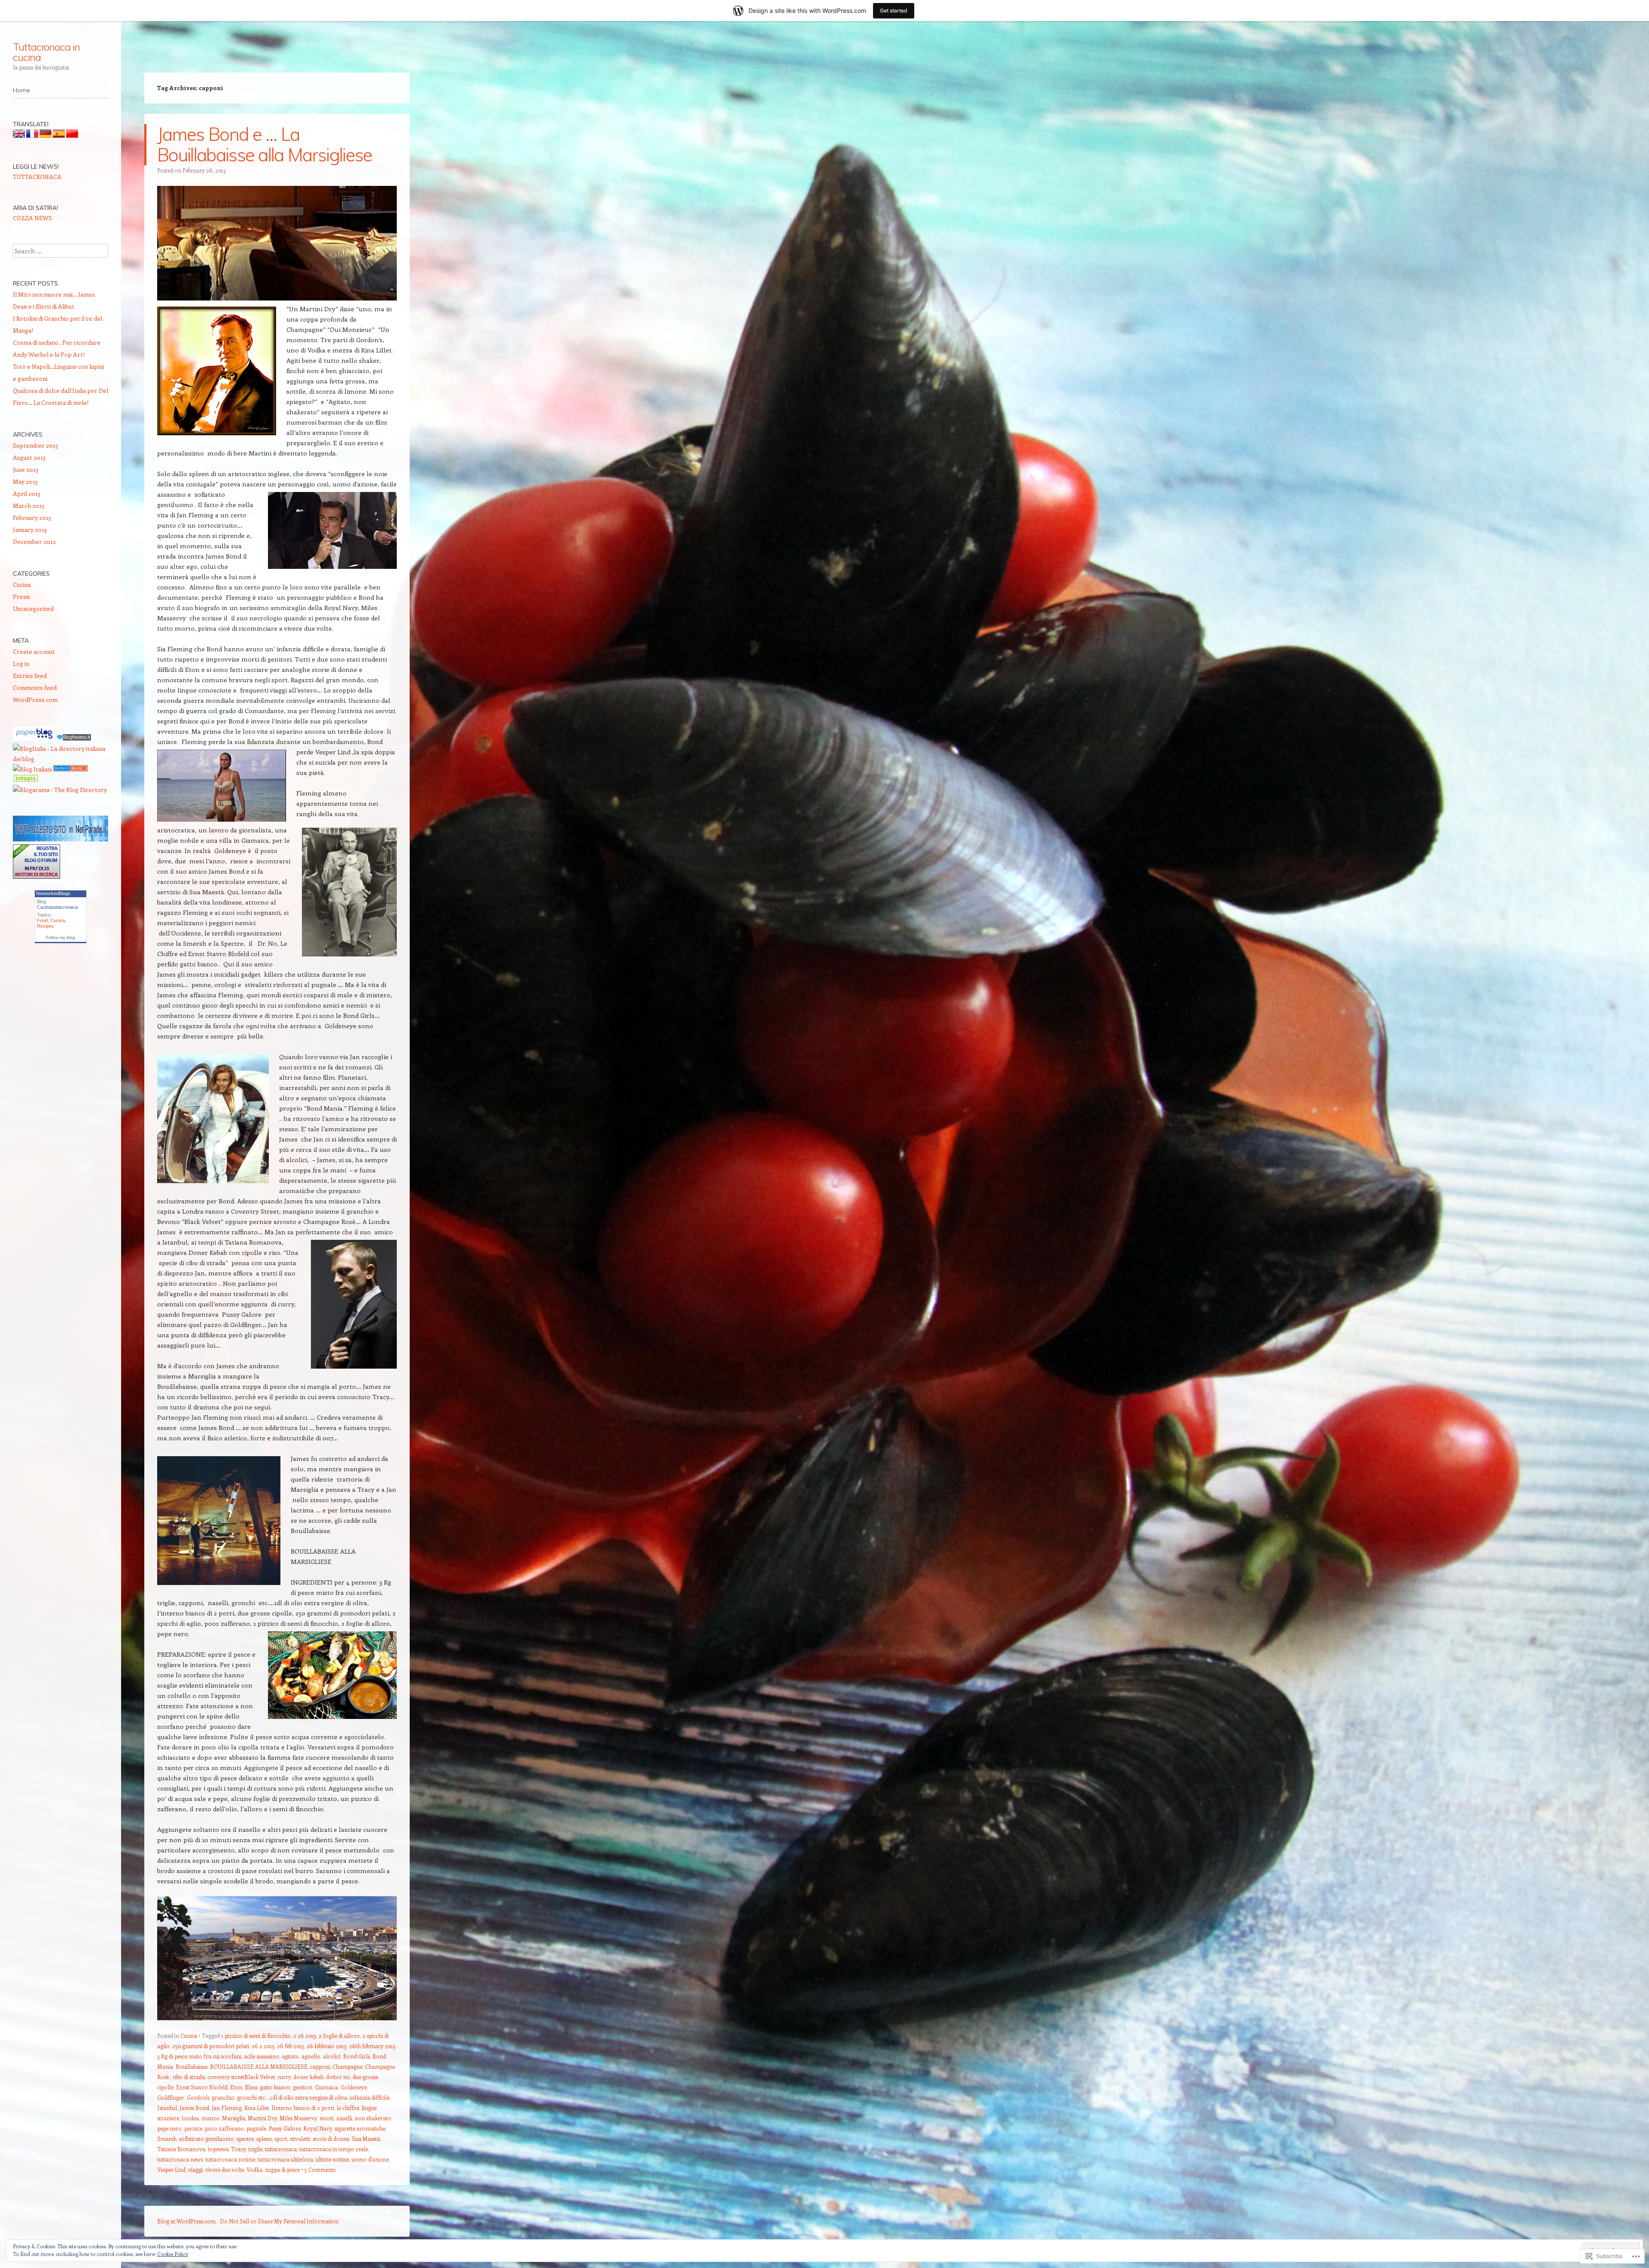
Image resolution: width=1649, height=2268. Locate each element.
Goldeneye (354, 2087)
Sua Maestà (366, 2139)
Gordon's (198, 2097)
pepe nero (169, 2128)
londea (190, 2118)
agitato (290, 2056)
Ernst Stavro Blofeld (202, 2087)
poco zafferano (224, 2128)
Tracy (238, 2149)
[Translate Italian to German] (46, 135)
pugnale (256, 2128)
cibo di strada (189, 2077)
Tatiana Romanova (181, 2149)
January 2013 (30, 530)
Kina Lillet (257, 2108)
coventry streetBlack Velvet (241, 2077)
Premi (21, 597)
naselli (344, 2118)
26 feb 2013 (291, 2046)
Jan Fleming (227, 2108)
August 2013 (29, 457)
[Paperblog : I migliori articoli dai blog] (35, 738)
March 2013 (29, 506)
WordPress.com (35, 700)
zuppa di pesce (282, 2169)
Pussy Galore (285, 2128)
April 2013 (27, 493)
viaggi (195, 2169)
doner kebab (308, 2077)
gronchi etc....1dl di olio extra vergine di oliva (292, 2097)
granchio (223, 2097)
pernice (193, 2128)
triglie (255, 2149)
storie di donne (331, 2139)
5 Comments (320, 2169)
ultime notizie (332, 2159)
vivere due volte (225, 2169)
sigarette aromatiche (360, 2128)
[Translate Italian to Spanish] (59, 135)
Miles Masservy (298, 2118)
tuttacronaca (281, 2149)
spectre (245, 2139)
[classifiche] (61, 839)
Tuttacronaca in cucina (46, 52)
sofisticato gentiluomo (207, 2139)
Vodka (254, 2169)
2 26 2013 (305, 2036)
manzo (210, 2118)
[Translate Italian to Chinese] (72, 135)
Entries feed (30, 676)
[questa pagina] (70, 769)
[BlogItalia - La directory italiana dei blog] (61, 759)
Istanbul (167, 2108)
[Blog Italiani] (32, 769)
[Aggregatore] (74, 738)
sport (281, 2139)
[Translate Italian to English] (19, 135)
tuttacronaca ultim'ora (285, 2159)
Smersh (167, 2139)
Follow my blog (61, 937)
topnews (218, 2149)
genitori (303, 2087)
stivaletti (300, 2139)
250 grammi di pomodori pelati (211, 2046)
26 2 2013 (263, 2046)
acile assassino (262, 2056)
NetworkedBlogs (53, 893)
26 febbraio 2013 (327, 2046)
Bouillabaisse (192, 2066)
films (251, 2087)
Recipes (46, 926)
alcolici (332, 2056)
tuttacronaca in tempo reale (334, 2149)
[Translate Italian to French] (32, 135)
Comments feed (35, 688)
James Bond (194, 2108)
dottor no (338, 2077)
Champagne (347, 2066)
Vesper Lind (171, 2169)
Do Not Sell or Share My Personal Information (279, 2221)
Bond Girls (356, 2056)
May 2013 (25, 481)
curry (284, 2077)
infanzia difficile (370, 2097)
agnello (311, 2056)
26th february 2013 (372, 2046)
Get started (894, 11)
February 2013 (32, 518)
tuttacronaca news (180, 2159)
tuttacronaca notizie (230, 2159)
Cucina (189, 2036)
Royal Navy (318, 2128)
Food (42, 920)
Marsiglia (234, 2118)
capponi (320, 2066)
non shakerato (373, 2118)
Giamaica (326, 2087)
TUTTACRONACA (37, 177)
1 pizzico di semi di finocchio (256, 2036)
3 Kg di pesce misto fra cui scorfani (199, 2056)
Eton (236, 2087)
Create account (34, 651)
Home (21, 90)
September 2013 (35, 445)
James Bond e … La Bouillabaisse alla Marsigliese (265, 144)
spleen (264, 2139)
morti (327, 2118)
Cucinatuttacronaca (57, 907)
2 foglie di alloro (339, 2036)
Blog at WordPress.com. (187, 2221)
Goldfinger (171, 2097)
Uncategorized (33, 609)
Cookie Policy (173, 2254)
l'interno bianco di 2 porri (303, 2108)
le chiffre (348, 2108)
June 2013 (26, 469)
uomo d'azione (370, 2159)
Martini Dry (262, 2118)
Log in (21, 663)
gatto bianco (275, 2087)
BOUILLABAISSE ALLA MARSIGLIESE (259, 2066)
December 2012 (34, 542)
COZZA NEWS (32, 218)
